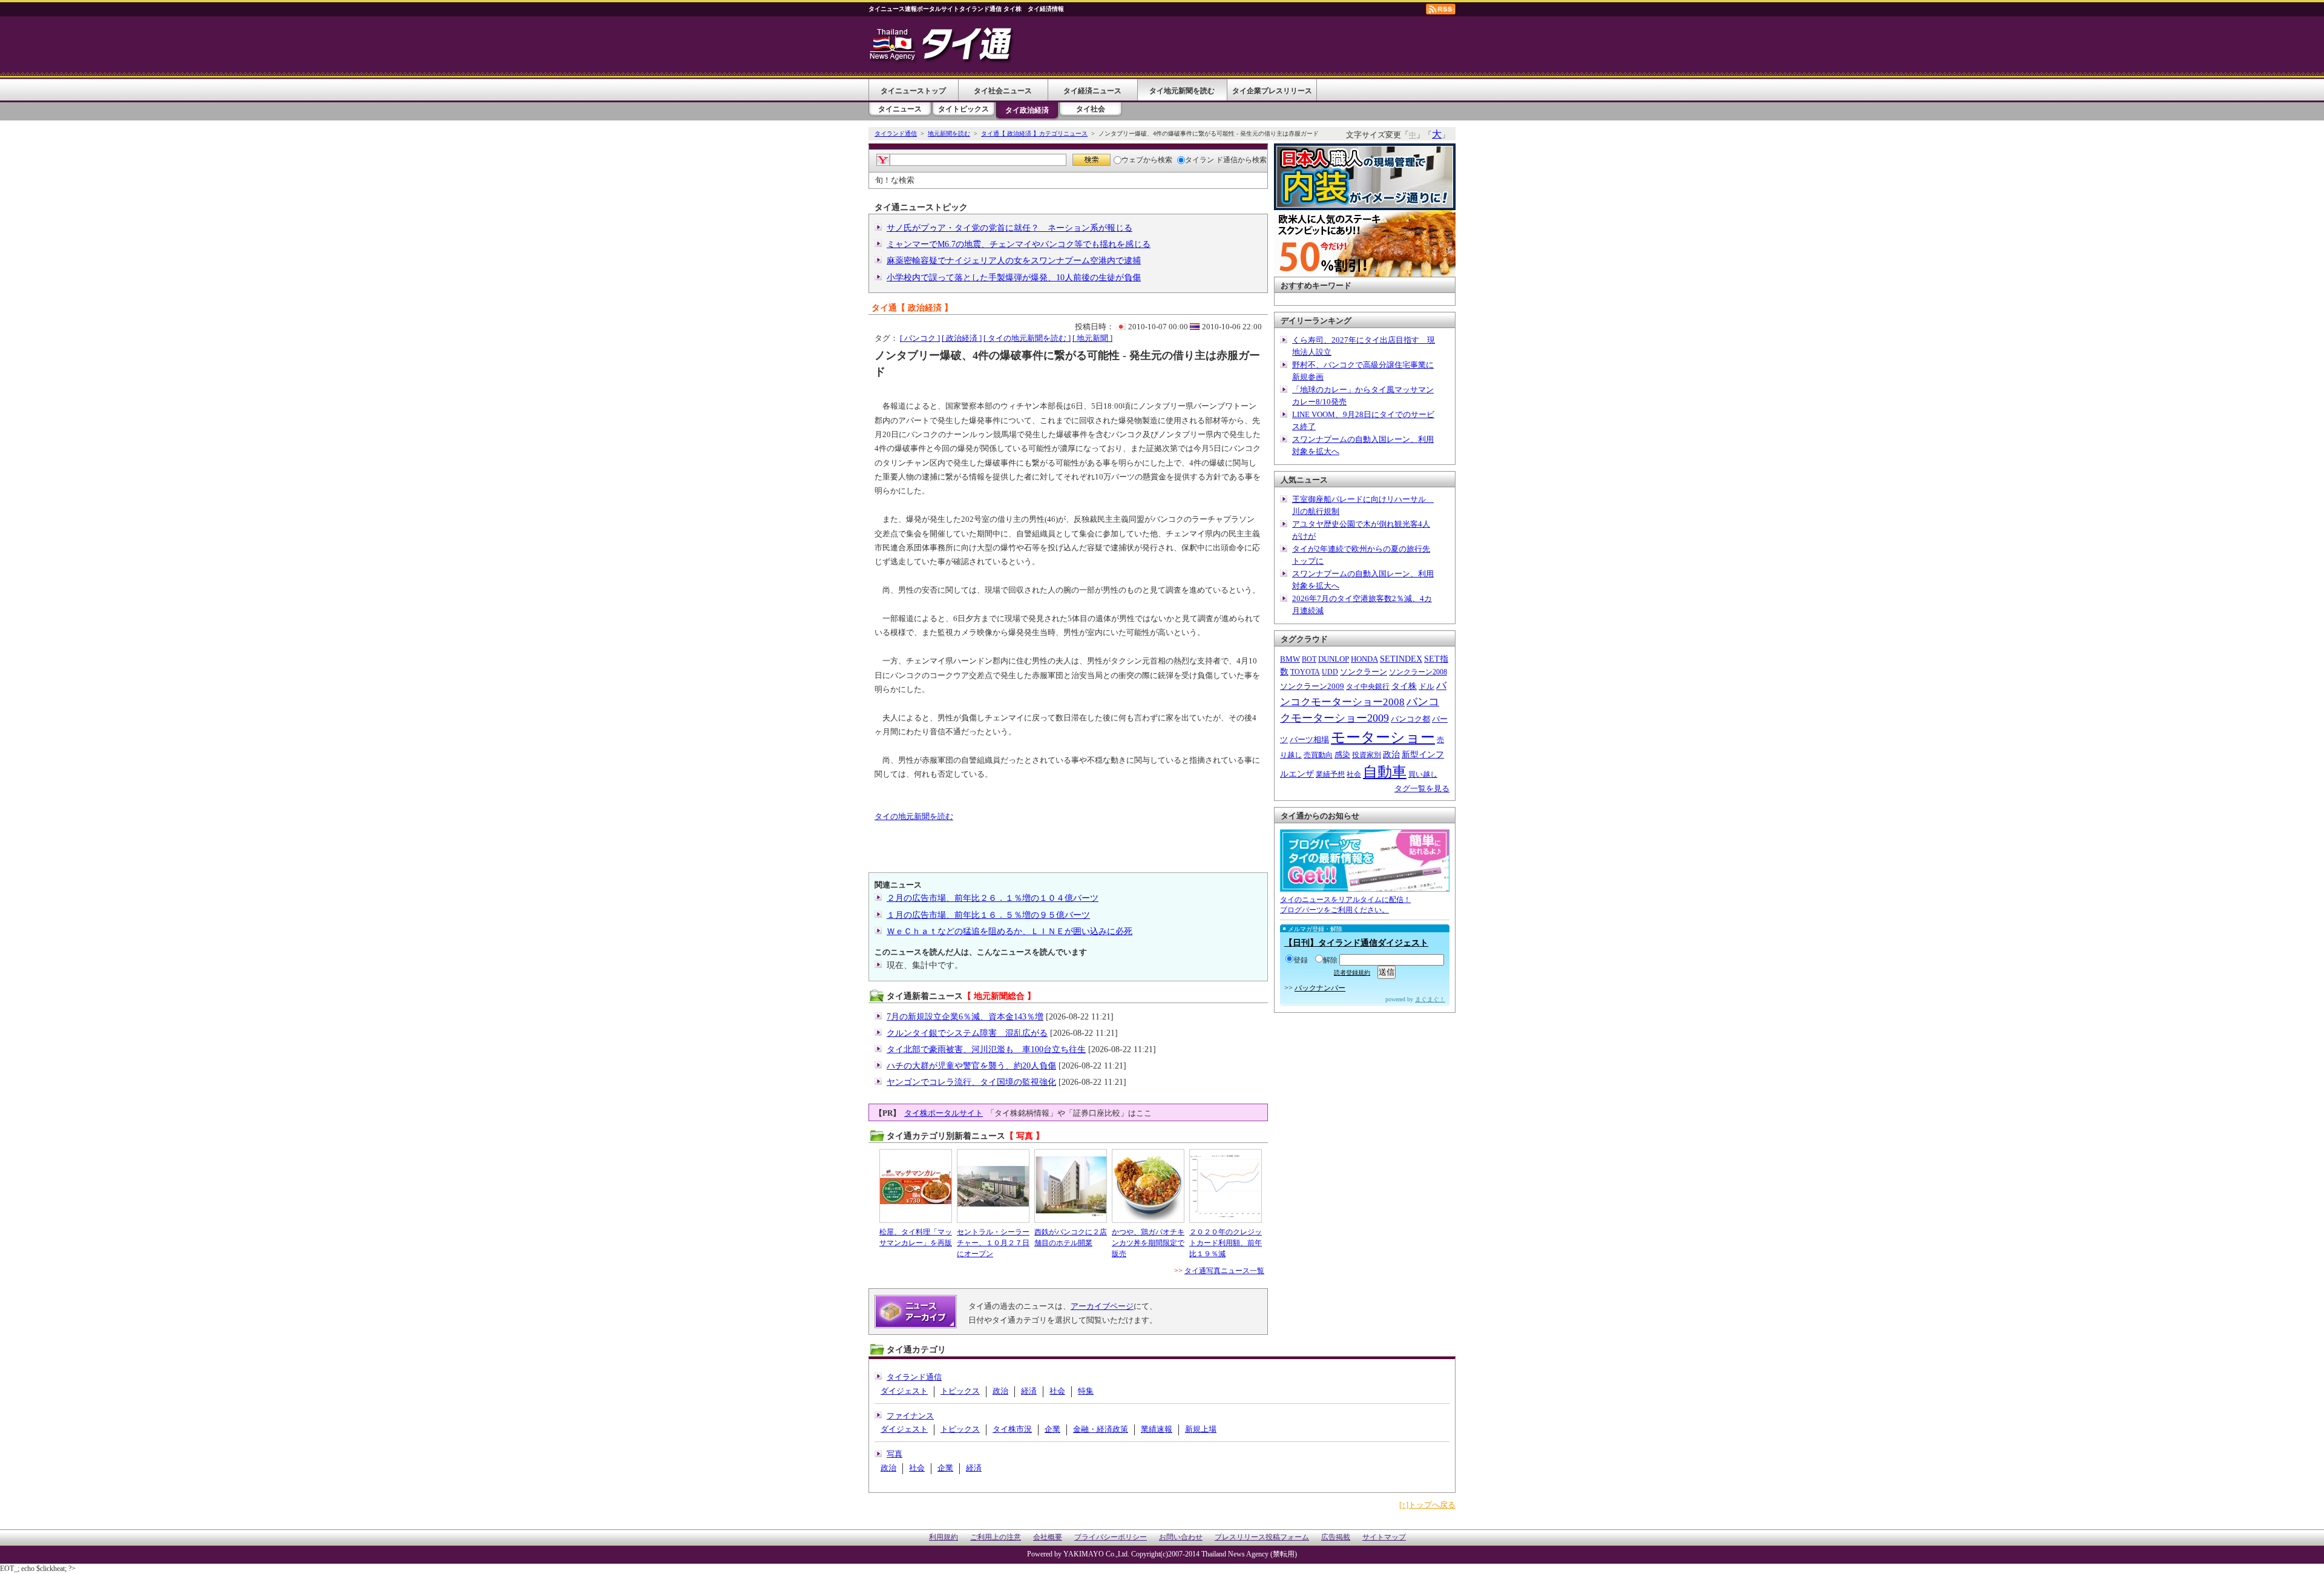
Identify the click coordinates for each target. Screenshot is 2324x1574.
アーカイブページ (1102, 1306)
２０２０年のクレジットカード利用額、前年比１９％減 (1226, 1243)
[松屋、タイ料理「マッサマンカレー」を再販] (916, 1186)
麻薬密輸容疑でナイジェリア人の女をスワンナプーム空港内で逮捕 (1014, 261)
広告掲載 (1336, 1537)
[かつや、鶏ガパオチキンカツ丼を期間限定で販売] (1148, 1186)
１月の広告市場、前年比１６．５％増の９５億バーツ (988, 915)
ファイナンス (910, 1416)
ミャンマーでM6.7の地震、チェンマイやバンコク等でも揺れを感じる (1019, 244)
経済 (1029, 1391)
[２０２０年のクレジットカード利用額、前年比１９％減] (1226, 1186)
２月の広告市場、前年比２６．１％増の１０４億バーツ (993, 898)
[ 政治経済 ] (962, 338)
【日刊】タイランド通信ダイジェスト (1356, 943)
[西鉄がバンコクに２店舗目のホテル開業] (1071, 1186)
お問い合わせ (1181, 1537)
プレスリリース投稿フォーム (1262, 1537)
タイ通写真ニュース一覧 (1224, 1271)
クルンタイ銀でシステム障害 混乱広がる (967, 1033)
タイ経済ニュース (1092, 91)
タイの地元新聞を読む (914, 816)
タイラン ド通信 (1211, 160)
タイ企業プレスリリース (1272, 91)
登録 (1301, 960)
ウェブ (1132, 160)
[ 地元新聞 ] (1092, 338)
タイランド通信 (896, 133)
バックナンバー (1320, 988)
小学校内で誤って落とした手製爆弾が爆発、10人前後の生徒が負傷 (1014, 278)
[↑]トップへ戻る (1427, 1505)
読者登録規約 (1352, 973)
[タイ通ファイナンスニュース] (942, 63)
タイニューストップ (913, 91)
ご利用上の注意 (996, 1537)
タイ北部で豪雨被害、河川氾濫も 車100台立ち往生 (986, 1049)
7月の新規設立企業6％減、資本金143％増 (965, 1017)
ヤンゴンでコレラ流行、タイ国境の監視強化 (971, 1082)
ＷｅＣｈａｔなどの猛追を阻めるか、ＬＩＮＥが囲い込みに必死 (1009, 931)
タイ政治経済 (1027, 110)
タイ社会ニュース (1003, 91)
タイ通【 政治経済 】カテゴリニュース (1034, 133)
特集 (1086, 1391)
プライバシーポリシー (1111, 1537)
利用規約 (944, 1537)
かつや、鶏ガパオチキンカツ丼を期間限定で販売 (1148, 1243)
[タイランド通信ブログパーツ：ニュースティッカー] (1365, 885)
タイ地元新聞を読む (1182, 91)
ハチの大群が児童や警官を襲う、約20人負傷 (971, 1066)
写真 (894, 1454)
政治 (1000, 1391)
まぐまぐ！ (1430, 999)
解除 (1330, 960)
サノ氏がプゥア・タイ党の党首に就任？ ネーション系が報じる (1009, 228)
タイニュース (900, 109)
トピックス (960, 1391)
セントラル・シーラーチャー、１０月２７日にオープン (993, 1243)
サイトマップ (1384, 1537)
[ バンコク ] (920, 338)
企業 (1052, 1429)
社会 (1057, 1391)
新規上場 (1201, 1429)
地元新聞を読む (949, 133)
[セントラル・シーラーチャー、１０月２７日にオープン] (993, 1186)
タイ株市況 (1012, 1429)
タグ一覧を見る (1422, 789)
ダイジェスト (904, 1391)
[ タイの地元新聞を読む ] (1027, 338)
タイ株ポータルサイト (944, 1113)
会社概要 (1048, 1537)
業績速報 (1157, 1429)
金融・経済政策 (1101, 1429)
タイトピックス (963, 109)
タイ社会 (1091, 109)
